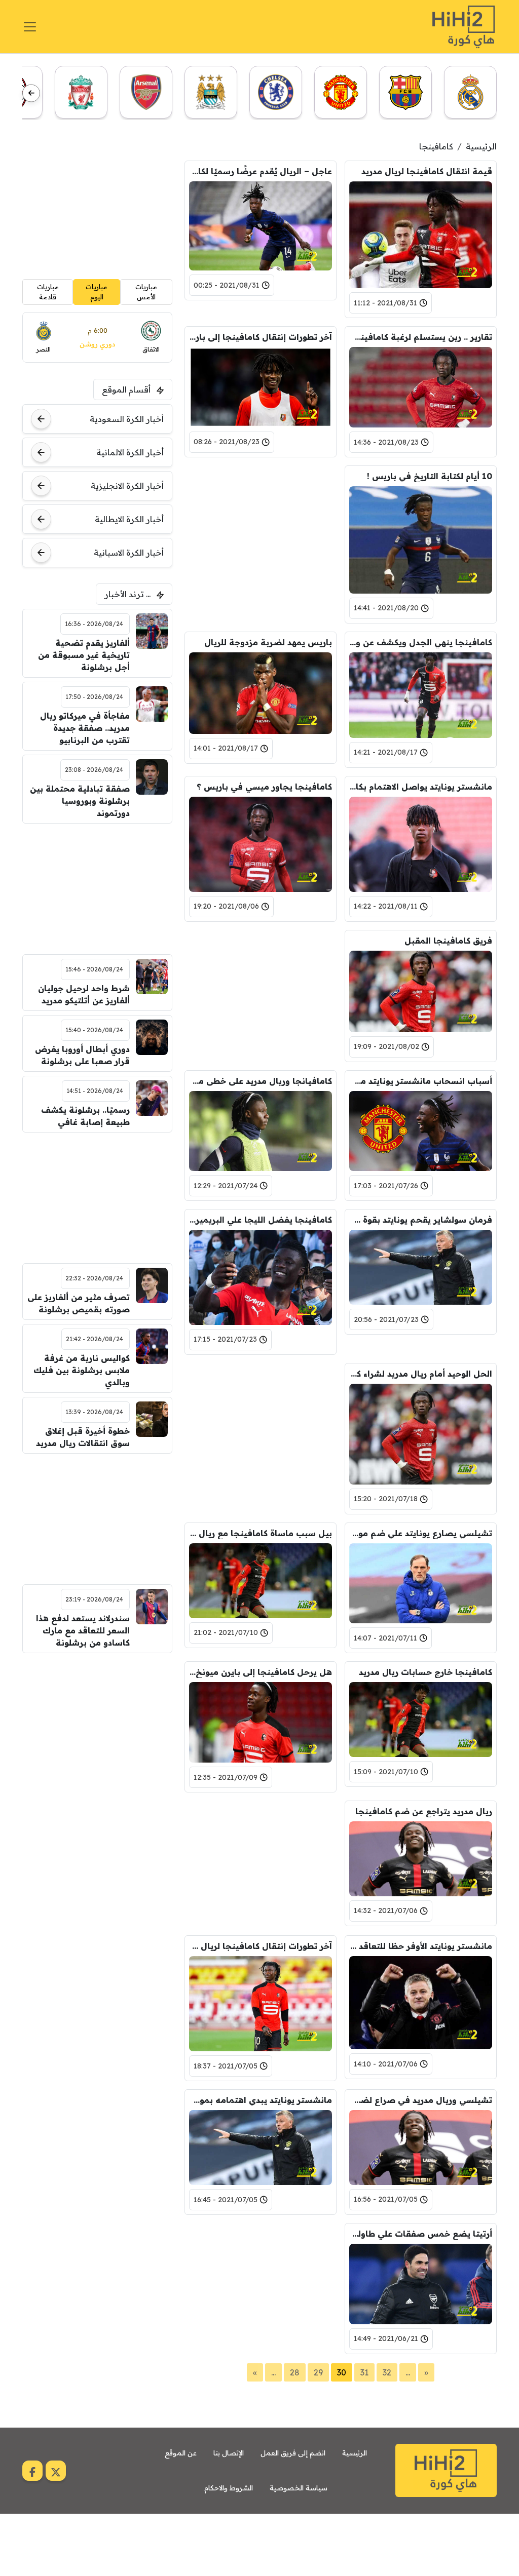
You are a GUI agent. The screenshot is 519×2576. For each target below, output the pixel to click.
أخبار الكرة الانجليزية (127, 486)
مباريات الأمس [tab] (146, 292)
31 (364, 2372)
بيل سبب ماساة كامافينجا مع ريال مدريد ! (261, 1533)
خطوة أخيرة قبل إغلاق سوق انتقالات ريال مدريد (83, 1437)
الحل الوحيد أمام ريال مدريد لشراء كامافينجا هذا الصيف (421, 1374)
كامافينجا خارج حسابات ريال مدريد (425, 1672)
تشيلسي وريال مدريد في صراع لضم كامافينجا (421, 2100)
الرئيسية (481, 146)
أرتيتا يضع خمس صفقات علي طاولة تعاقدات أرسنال (421, 2234)
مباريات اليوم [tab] (97, 292)
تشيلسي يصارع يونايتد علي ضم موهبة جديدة (421, 1533)
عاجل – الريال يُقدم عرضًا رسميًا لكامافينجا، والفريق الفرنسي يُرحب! (261, 171)
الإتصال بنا (229, 2453)
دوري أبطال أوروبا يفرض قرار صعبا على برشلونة (82, 1055)
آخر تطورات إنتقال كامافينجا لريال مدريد (261, 1946)
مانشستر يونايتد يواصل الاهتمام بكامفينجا (421, 787)
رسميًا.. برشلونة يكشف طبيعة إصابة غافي (85, 1116)
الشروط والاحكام (229, 2488)
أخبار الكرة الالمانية (130, 452)
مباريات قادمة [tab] (48, 292)
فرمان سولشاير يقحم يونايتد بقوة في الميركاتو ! (421, 1220)
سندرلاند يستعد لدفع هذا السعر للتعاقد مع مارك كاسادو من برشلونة (83, 1630)
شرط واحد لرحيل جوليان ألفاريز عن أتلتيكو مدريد (84, 994)
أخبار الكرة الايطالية (129, 519)
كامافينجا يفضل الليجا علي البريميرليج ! (261, 1220)
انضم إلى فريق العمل (293, 2453)
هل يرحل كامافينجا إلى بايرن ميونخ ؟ (261, 1672)
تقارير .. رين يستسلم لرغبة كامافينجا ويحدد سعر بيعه (421, 337)
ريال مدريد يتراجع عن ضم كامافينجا (424, 1811)
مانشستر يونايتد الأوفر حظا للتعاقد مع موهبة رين (421, 1946)
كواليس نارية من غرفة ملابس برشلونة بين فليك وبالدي (81, 1370)
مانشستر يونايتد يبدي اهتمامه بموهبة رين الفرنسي (261, 2100)
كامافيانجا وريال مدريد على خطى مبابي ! (261, 1081)
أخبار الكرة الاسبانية (129, 553)
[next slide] (31, 93)
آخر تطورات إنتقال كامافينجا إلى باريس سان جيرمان (261, 337)
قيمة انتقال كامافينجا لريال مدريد (427, 171)
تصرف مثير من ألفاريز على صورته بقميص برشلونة (78, 1303)
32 (387, 2372)
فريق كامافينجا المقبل (448, 941)
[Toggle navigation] (30, 27)
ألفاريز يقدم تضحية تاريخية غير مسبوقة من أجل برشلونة (84, 655)
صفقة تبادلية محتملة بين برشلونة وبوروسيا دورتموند (80, 801)
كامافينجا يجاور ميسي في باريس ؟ (264, 787)
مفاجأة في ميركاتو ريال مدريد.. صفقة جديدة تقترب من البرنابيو (85, 728)
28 (295, 2372)
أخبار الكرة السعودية (127, 419)
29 (318, 2372)
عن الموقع (181, 2453)
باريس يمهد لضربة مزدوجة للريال (268, 642)
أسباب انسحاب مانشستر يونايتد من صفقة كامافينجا (421, 1081)
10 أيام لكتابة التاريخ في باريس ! (430, 476)
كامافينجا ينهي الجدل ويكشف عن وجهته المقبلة (421, 642)
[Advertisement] (261, 529)
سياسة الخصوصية (299, 2488)
